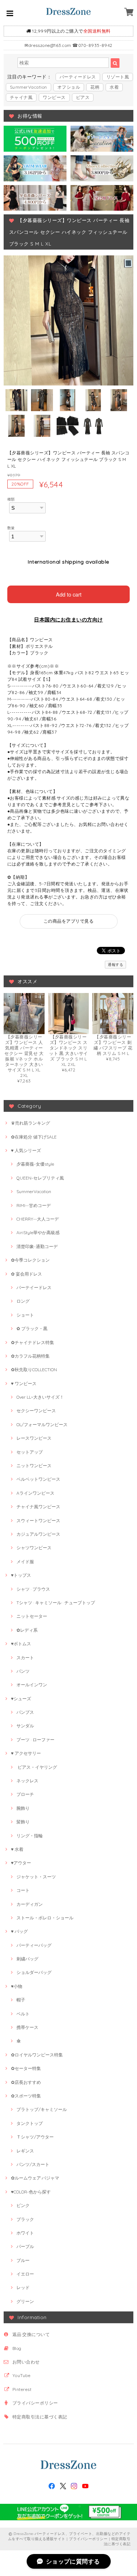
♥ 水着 (17, 1849)
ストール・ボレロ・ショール (45, 1918)
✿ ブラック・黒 (32, 1328)
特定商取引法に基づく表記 (40, 2417)
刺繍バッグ (27, 1959)
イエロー (25, 2274)
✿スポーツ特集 (26, 2096)
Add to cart (69, 594)
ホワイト (25, 2233)
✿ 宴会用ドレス (26, 1274)
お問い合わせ (26, 2362)
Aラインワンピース (35, 1493)
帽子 (21, 2000)
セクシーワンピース (36, 1411)
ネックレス (27, 1781)
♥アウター (21, 1863)
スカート (25, 1658)
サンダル (25, 1726)
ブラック (25, 2219)
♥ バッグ (19, 1931)
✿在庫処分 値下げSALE (34, 1137)
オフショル (69, 87)
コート (23, 1890)
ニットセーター (32, 1616)
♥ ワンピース (24, 1383)
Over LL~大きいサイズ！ (40, 1397)
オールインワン (32, 1685)
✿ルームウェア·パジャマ (35, 2178)
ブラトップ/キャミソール (42, 2109)
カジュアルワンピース (38, 1534)
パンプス (25, 1712)
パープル (25, 2246)
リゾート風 (118, 77)
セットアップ (30, 1452)
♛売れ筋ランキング (31, 1123)
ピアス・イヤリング (37, 1767)
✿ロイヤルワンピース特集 (37, 2055)
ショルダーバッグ (34, 1972)
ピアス (83, 97)
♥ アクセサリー (26, 1753)
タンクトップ (30, 2123)
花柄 (95, 87)
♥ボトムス (21, 1644)
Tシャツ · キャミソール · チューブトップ (56, 1603)
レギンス (25, 2151)
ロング (23, 1301)
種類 (11, 499)
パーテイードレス (34, 1287)
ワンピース (54, 97)
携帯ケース (27, 2027)
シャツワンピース (34, 1548)
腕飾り (23, 1808)
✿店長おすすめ (26, 2082)
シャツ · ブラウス (33, 1589)
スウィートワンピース (38, 1520)
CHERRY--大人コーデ (38, 1219)
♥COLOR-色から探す (31, 2192)
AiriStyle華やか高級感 (38, 1232)
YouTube (21, 2375)
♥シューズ (21, 1699)
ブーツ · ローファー (35, 1740)
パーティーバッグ (34, 1945)
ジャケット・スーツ (36, 1877)
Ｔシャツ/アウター (35, 2137)
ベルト (23, 2014)
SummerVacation (28, 87)
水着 (114, 87)
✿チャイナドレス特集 (33, 1342)
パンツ (23, 1671)
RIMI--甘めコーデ (34, 1205)
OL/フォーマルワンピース (42, 1424)
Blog (17, 2348)
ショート (25, 1315)
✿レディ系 (27, 1630)
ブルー (23, 2260)
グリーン (25, 2301)
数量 (11, 528)
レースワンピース (34, 1438)
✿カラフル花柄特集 (30, 1356)
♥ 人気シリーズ (26, 1150)
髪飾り (23, 1822)
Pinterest (22, 2389)
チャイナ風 (21, 97)
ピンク (23, 2205)
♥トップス (21, 1575)
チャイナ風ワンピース (38, 1507)
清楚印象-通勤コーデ (37, 1246)
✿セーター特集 (26, 2068)
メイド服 (25, 1562)
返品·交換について (31, 2334)
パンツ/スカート (33, 2164)
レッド (23, 2287)
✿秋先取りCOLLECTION (34, 1370)
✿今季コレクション (30, 1260)
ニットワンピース (34, 1466)
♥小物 (17, 1986)
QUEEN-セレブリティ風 (40, 1178)
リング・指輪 (30, 1836)
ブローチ (25, 1794)
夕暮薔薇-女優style (35, 1164)
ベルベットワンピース (38, 1479)
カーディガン (30, 1904)
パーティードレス (78, 77)
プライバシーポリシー (35, 2403)
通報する (115, 965)
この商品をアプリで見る (68, 921)
